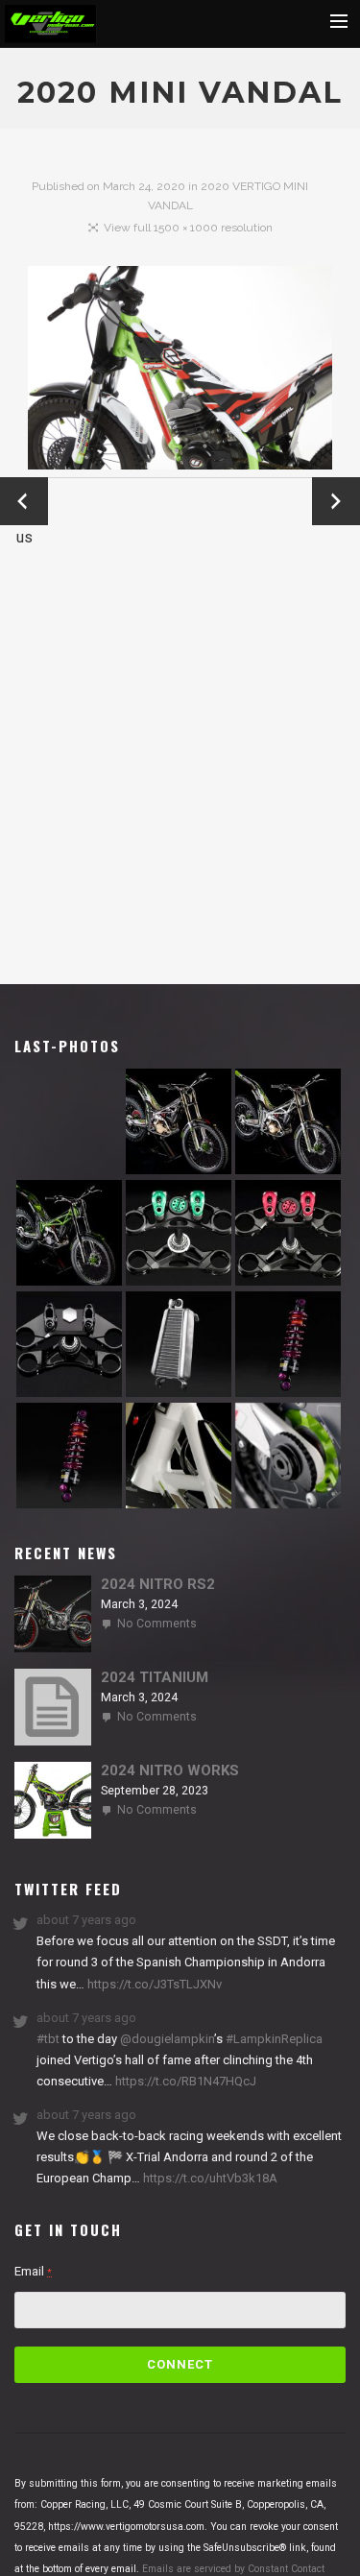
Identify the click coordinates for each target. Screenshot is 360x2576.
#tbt (48, 2039)
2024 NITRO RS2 (158, 1584)
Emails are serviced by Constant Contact (233, 2569)
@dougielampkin (167, 2039)
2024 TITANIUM (155, 1677)
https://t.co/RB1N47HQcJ (184, 2081)
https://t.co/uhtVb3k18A (209, 2178)
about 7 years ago (86, 1920)
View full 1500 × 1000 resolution (188, 228)
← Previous (24, 503)
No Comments (157, 1624)
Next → (336, 501)
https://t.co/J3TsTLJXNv (153, 1984)
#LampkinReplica (274, 2039)
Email (33, 2271)
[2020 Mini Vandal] (180, 372)
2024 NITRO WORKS (170, 1770)
